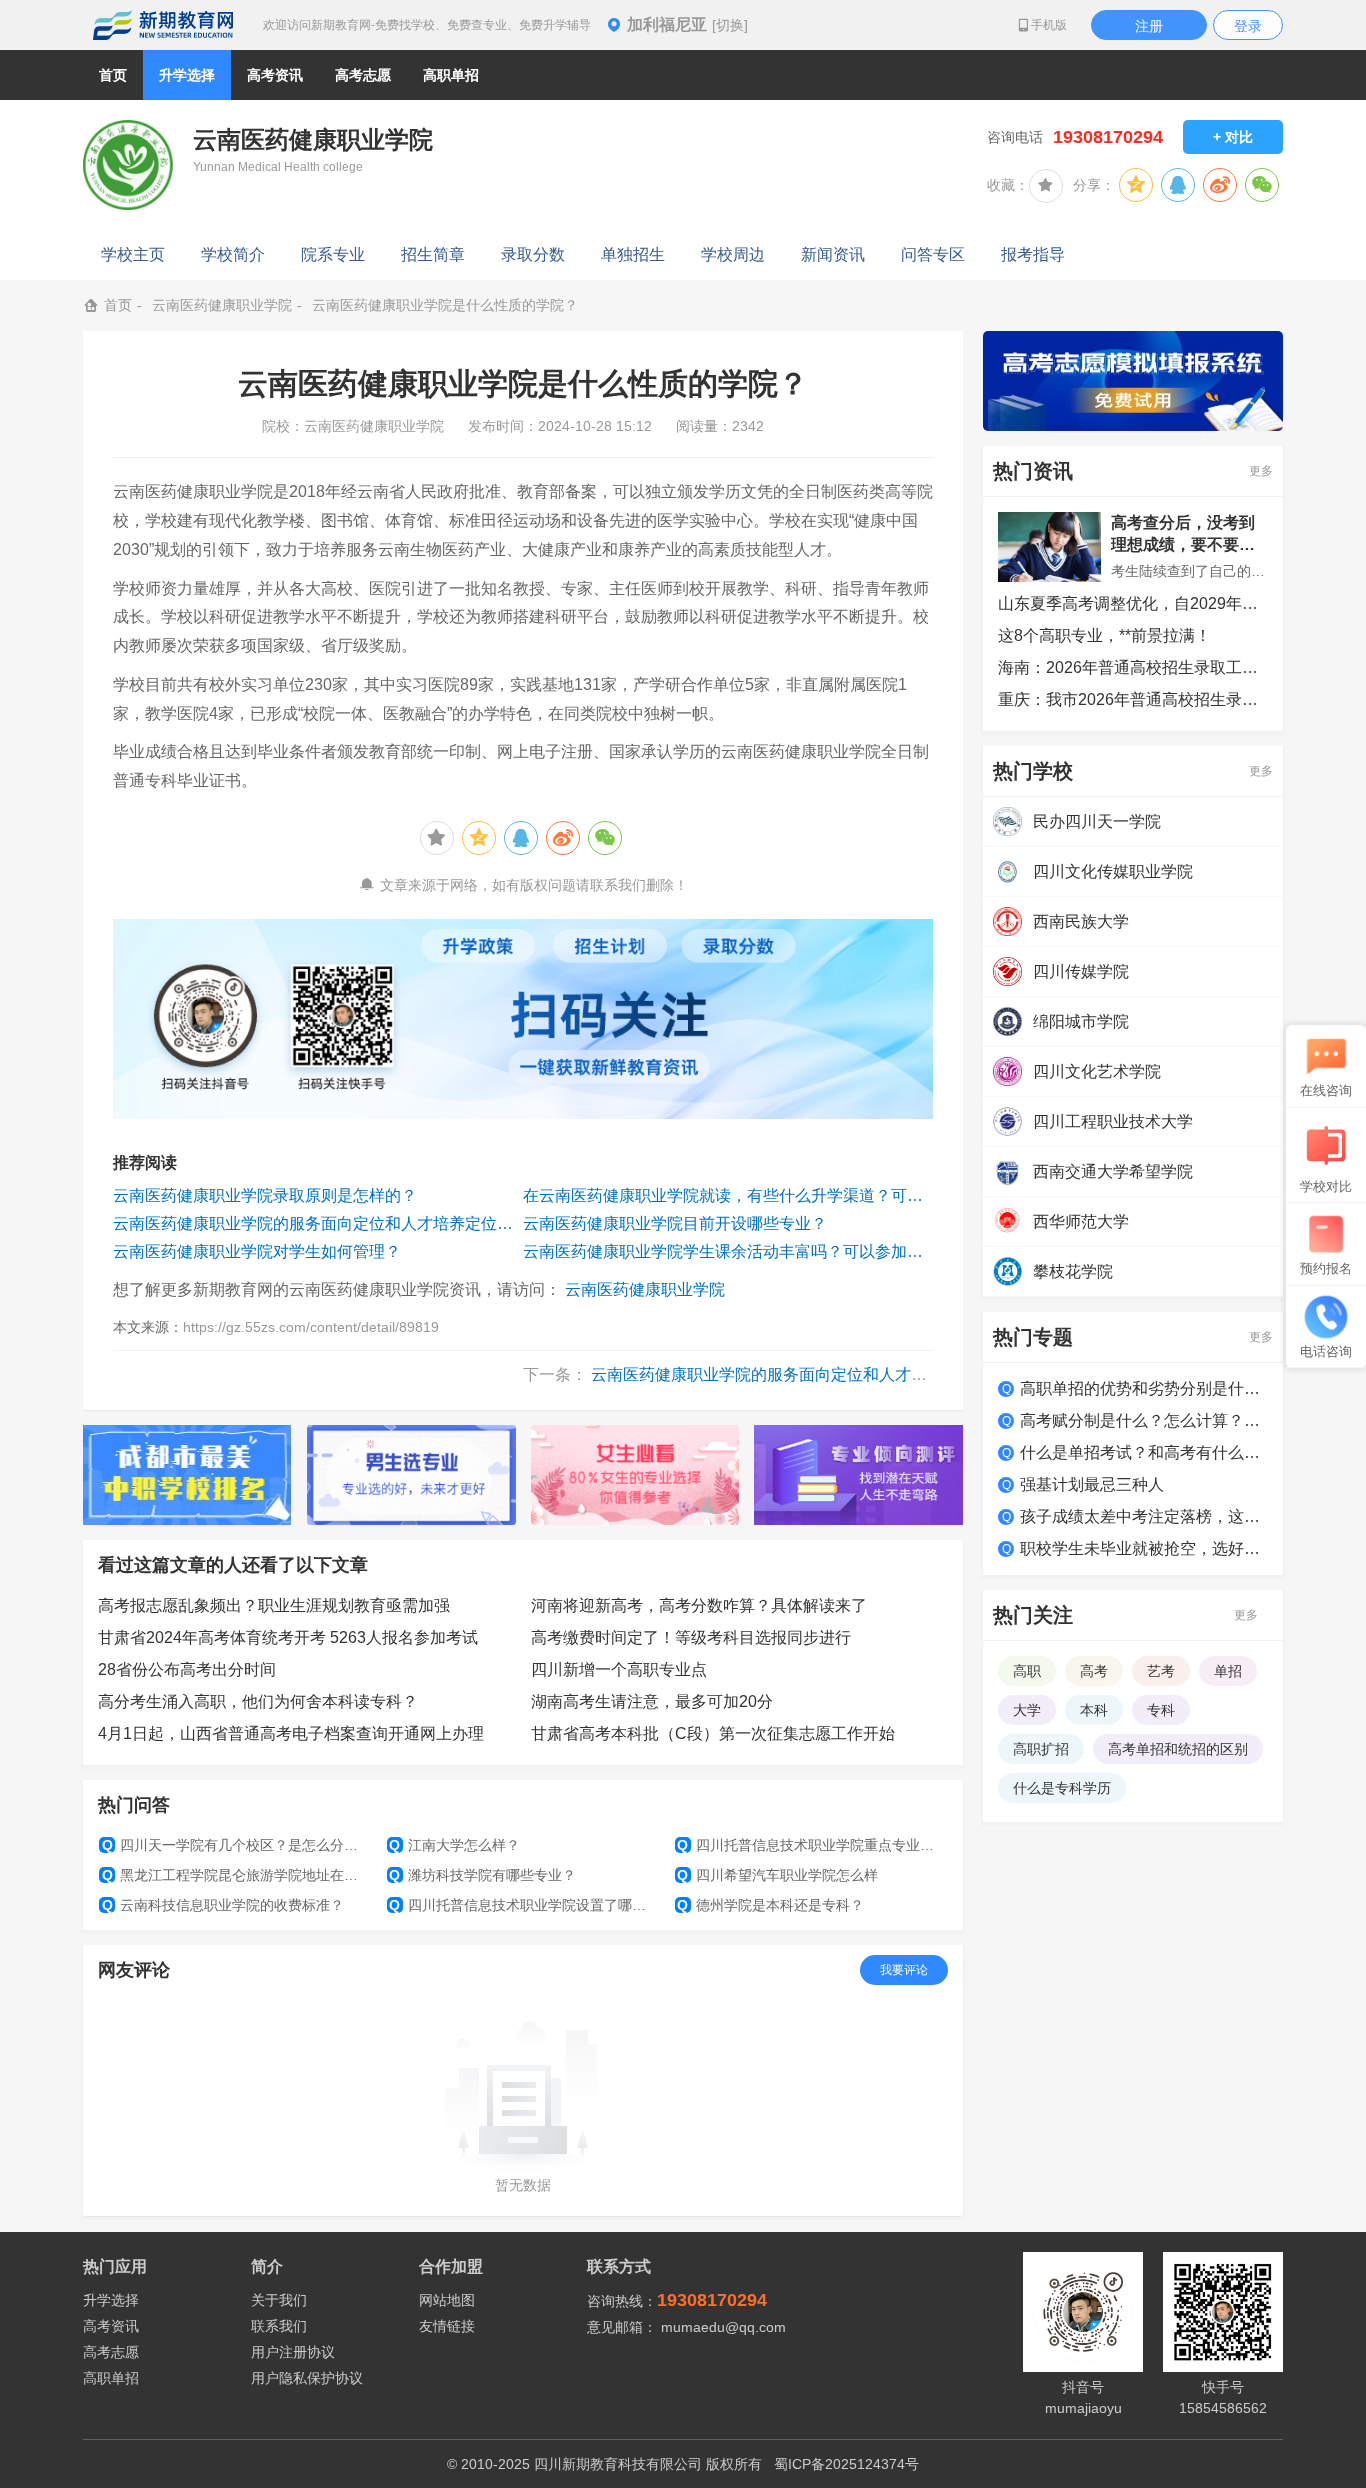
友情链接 (447, 2326)
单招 (1228, 1671)
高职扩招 (1041, 1749)
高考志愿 (111, 2352)
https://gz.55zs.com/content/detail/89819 (311, 1327)
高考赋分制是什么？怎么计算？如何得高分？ (1144, 1420)
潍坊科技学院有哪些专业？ (482, 1875)
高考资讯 (111, 2326)
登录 (1248, 26)
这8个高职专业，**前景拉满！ (1104, 635)
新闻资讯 (833, 254)
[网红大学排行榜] (187, 1475)
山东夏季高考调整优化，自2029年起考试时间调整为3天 (1133, 603)
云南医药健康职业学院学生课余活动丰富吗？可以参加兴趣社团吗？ (728, 1251)
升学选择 (111, 2300)
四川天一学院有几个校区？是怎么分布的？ (236, 1845)
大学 (1027, 1710)
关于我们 (279, 2300)
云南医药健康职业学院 (222, 305)
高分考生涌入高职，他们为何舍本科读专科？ (258, 1701)
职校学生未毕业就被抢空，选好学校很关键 (1144, 1548)
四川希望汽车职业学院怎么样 (777, 1875)
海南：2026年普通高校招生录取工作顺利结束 (1133, 667)
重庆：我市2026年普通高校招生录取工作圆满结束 (1133, 699)
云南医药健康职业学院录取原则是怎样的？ (265, 1195)
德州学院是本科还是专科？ (770, 1905)
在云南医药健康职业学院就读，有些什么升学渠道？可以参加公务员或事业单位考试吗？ (728, 1195)
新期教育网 (163, 25)
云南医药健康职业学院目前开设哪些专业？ (675, 1223)
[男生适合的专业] (411, 1475)
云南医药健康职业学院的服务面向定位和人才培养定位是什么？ (318, 1223)
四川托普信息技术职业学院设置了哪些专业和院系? (523, 1905)
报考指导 (1033, 254)
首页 (113, 75)
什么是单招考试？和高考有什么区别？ (1144, 1452)
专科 (1161, 1710)
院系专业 (333, 254)
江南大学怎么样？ (454, 1845)
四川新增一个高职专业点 (619, 1669)
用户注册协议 (293, 2352)
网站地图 (447, 2300)
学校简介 (233, 254)
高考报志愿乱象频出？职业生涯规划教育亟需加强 (274, 1605)
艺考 (1161, 1671)
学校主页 (133, 254)
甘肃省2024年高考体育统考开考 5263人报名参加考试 (288, 1637)
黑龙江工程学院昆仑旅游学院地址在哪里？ (236, 1875)
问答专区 (933, 254)
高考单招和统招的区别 (1178, 1749)
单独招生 (633, 254)
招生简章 (433, 254)
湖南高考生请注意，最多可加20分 (652, 1701)
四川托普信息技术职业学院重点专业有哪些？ (811, 1845)
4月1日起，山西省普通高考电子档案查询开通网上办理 (291, 1733)
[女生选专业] (635, 1475)
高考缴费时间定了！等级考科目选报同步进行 (691, 1637)
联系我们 (279, 2326)
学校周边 (733, 254)
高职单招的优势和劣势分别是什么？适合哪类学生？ (1144, 1388)
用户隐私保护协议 (307, 2378)
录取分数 (533, 254)
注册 (1149, 26)
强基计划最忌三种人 (1092, 1484)
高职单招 (111, 2378)
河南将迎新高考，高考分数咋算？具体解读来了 (699, 1605)
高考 (1094, 1671)
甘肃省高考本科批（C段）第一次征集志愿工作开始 (713, 1733)
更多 (1261, 471)
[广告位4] (858, 1475)
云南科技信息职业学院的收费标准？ (223, 1905)
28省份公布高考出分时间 (187, 1669)
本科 (1094, 1710)
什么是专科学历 (1062, 1788)
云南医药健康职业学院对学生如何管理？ (257, 1251)
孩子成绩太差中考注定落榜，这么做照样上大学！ (1144, 1516)
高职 (1027, 1671)
